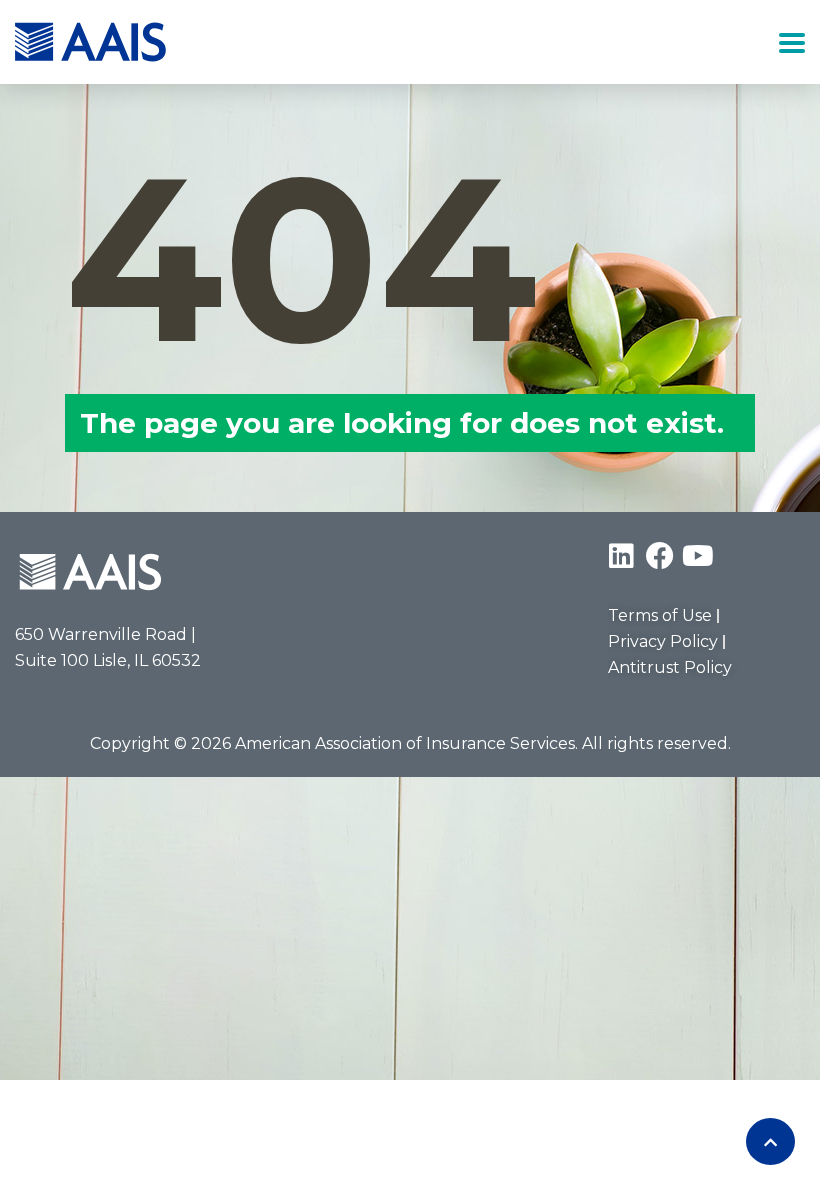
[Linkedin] (622, 556)
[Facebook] (660, 556)
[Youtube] (698, 556)
